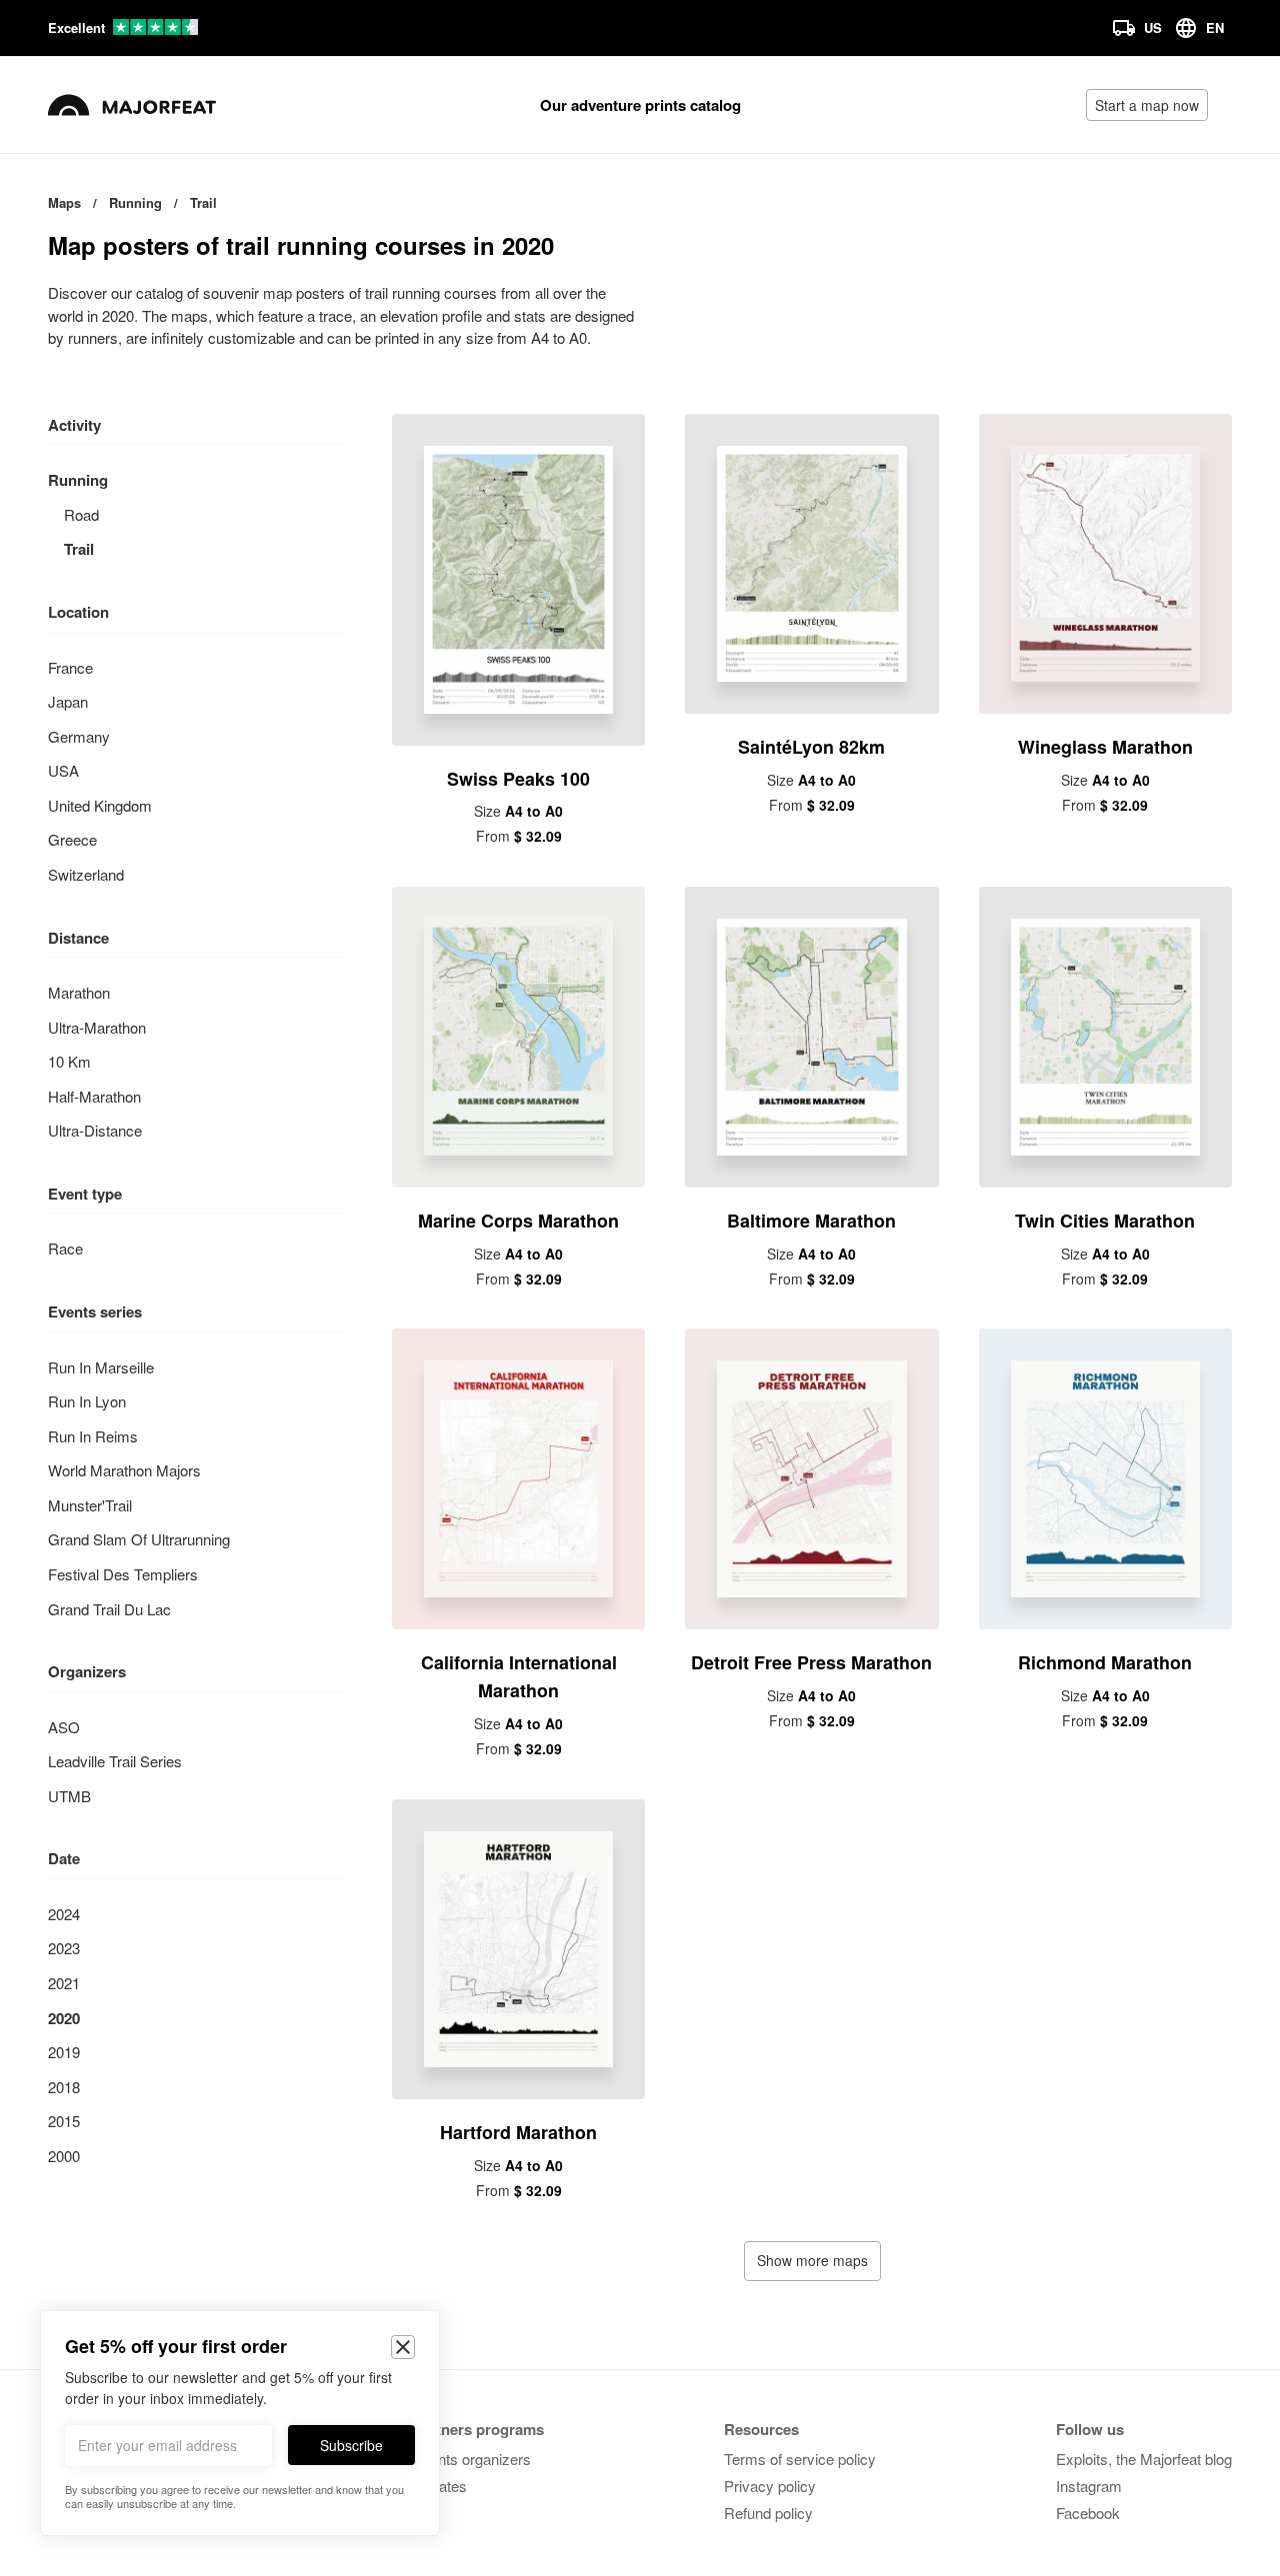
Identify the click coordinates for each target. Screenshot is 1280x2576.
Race (65, 1248)
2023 (64, 1948)
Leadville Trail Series (115, 1761)
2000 (64, 2156)
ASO (64, 1727)
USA (63, 770)
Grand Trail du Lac (109, 1609)
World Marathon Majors (124, 1470)
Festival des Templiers (123, 1574)
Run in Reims (93, 1436)
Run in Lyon (87, 1401)
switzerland (86, 874)
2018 (64, 2087)
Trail (79, 549)
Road (81, 514)
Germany (79, 736)
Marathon (79, 992)
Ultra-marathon (97, 1027)
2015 (64, 2121)
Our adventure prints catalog (640, 105)
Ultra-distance (95, 1130)
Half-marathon (94, 1096)
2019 (64, 2052)
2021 (64, 1983)
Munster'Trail (90, 1505)
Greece (72, 839)
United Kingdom (100, 805)
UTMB (69, 1796)
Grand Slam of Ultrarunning (139, 1539)
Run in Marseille (101, 1367)
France (70, 667)
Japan (68, 701)
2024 (64, 1914)
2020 (64, 2018)
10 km (69, 1061)
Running (78, 480)
